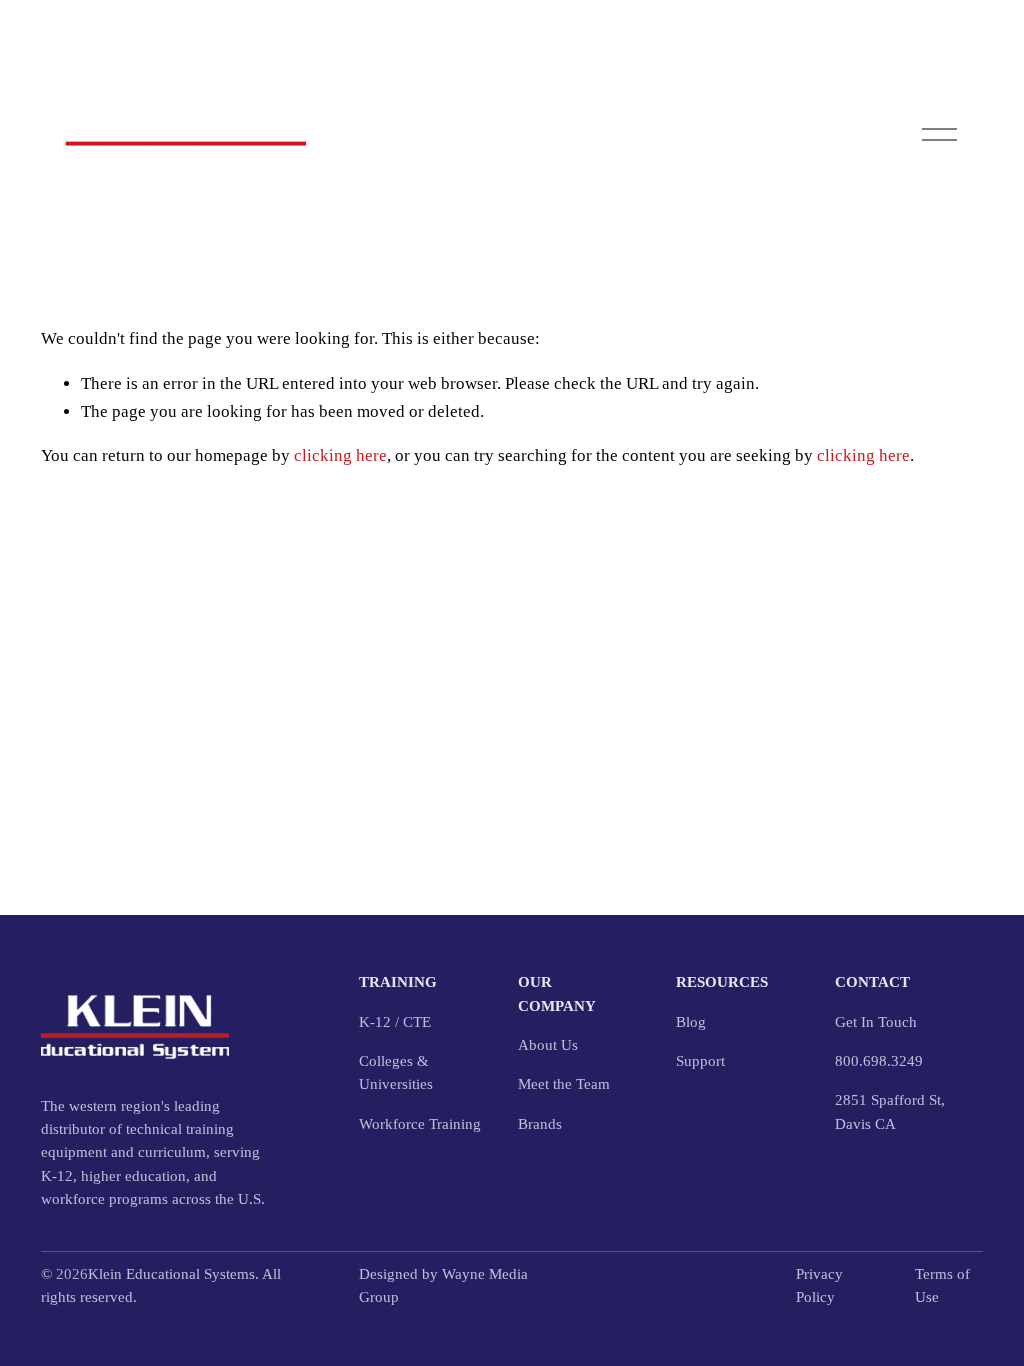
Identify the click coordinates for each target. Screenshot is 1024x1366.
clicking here (340, 455)
